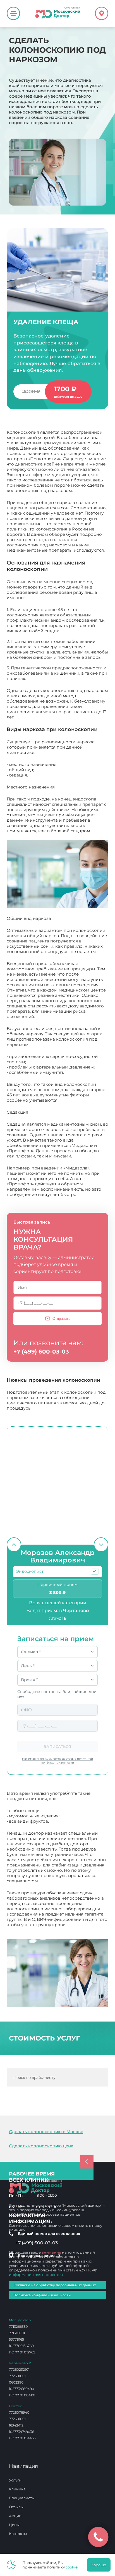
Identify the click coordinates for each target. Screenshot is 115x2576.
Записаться (57, 1747)
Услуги (15, 2480)
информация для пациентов (36, 2274)
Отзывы (16, 2507)
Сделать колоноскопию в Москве (46, 2132)
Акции (15, 2516)
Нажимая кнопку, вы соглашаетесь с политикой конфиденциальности (57, 1761)
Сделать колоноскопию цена (41, 2146)
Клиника (17, 2489)
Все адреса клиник (39, 2256)
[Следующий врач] (101, 1545)
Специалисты (22, 2498)
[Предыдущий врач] (14, 1545)
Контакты (18, 2534)
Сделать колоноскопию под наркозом (46, 1927)
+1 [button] (95, 1572)
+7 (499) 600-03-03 (41, 1352)
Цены (14, 2525)
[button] (95, 1572)
